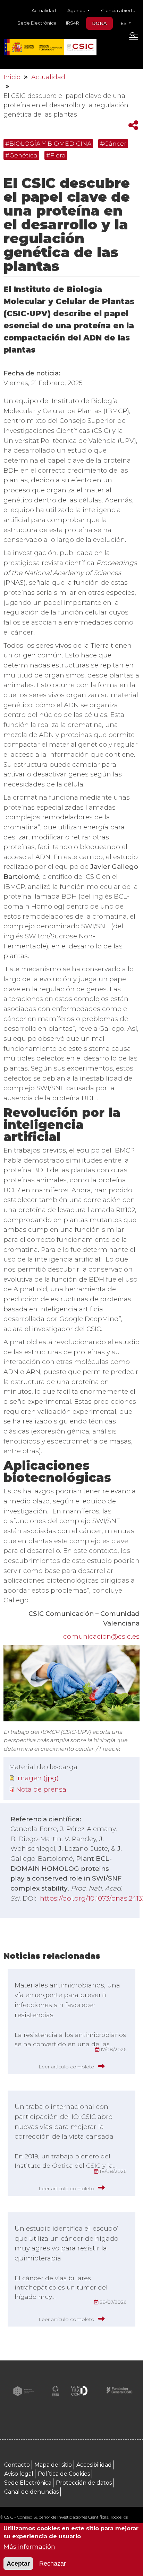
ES (124, 23)
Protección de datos (84, 2483)
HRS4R (71, 23)
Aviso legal (19, 2474)
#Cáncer (113, 143)
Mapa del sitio (53, 2465)
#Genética (21, 155)
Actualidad (44, 10)
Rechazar (53, 2564)
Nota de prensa (41, 1789)
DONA (99, 23)
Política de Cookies (64, 2474)
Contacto (17, 2465)
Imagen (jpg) (37, 1778)
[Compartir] (133, 125)
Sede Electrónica (37, 23)
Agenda (77, 10)
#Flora (56, 155)
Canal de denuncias (31, 2492)
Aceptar (18, 2564)
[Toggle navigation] (133, 39)
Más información (29, 2546)
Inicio (12, 77)
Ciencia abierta (118, 10)
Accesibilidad (94, 2465)
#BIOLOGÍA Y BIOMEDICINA (48, 143)
